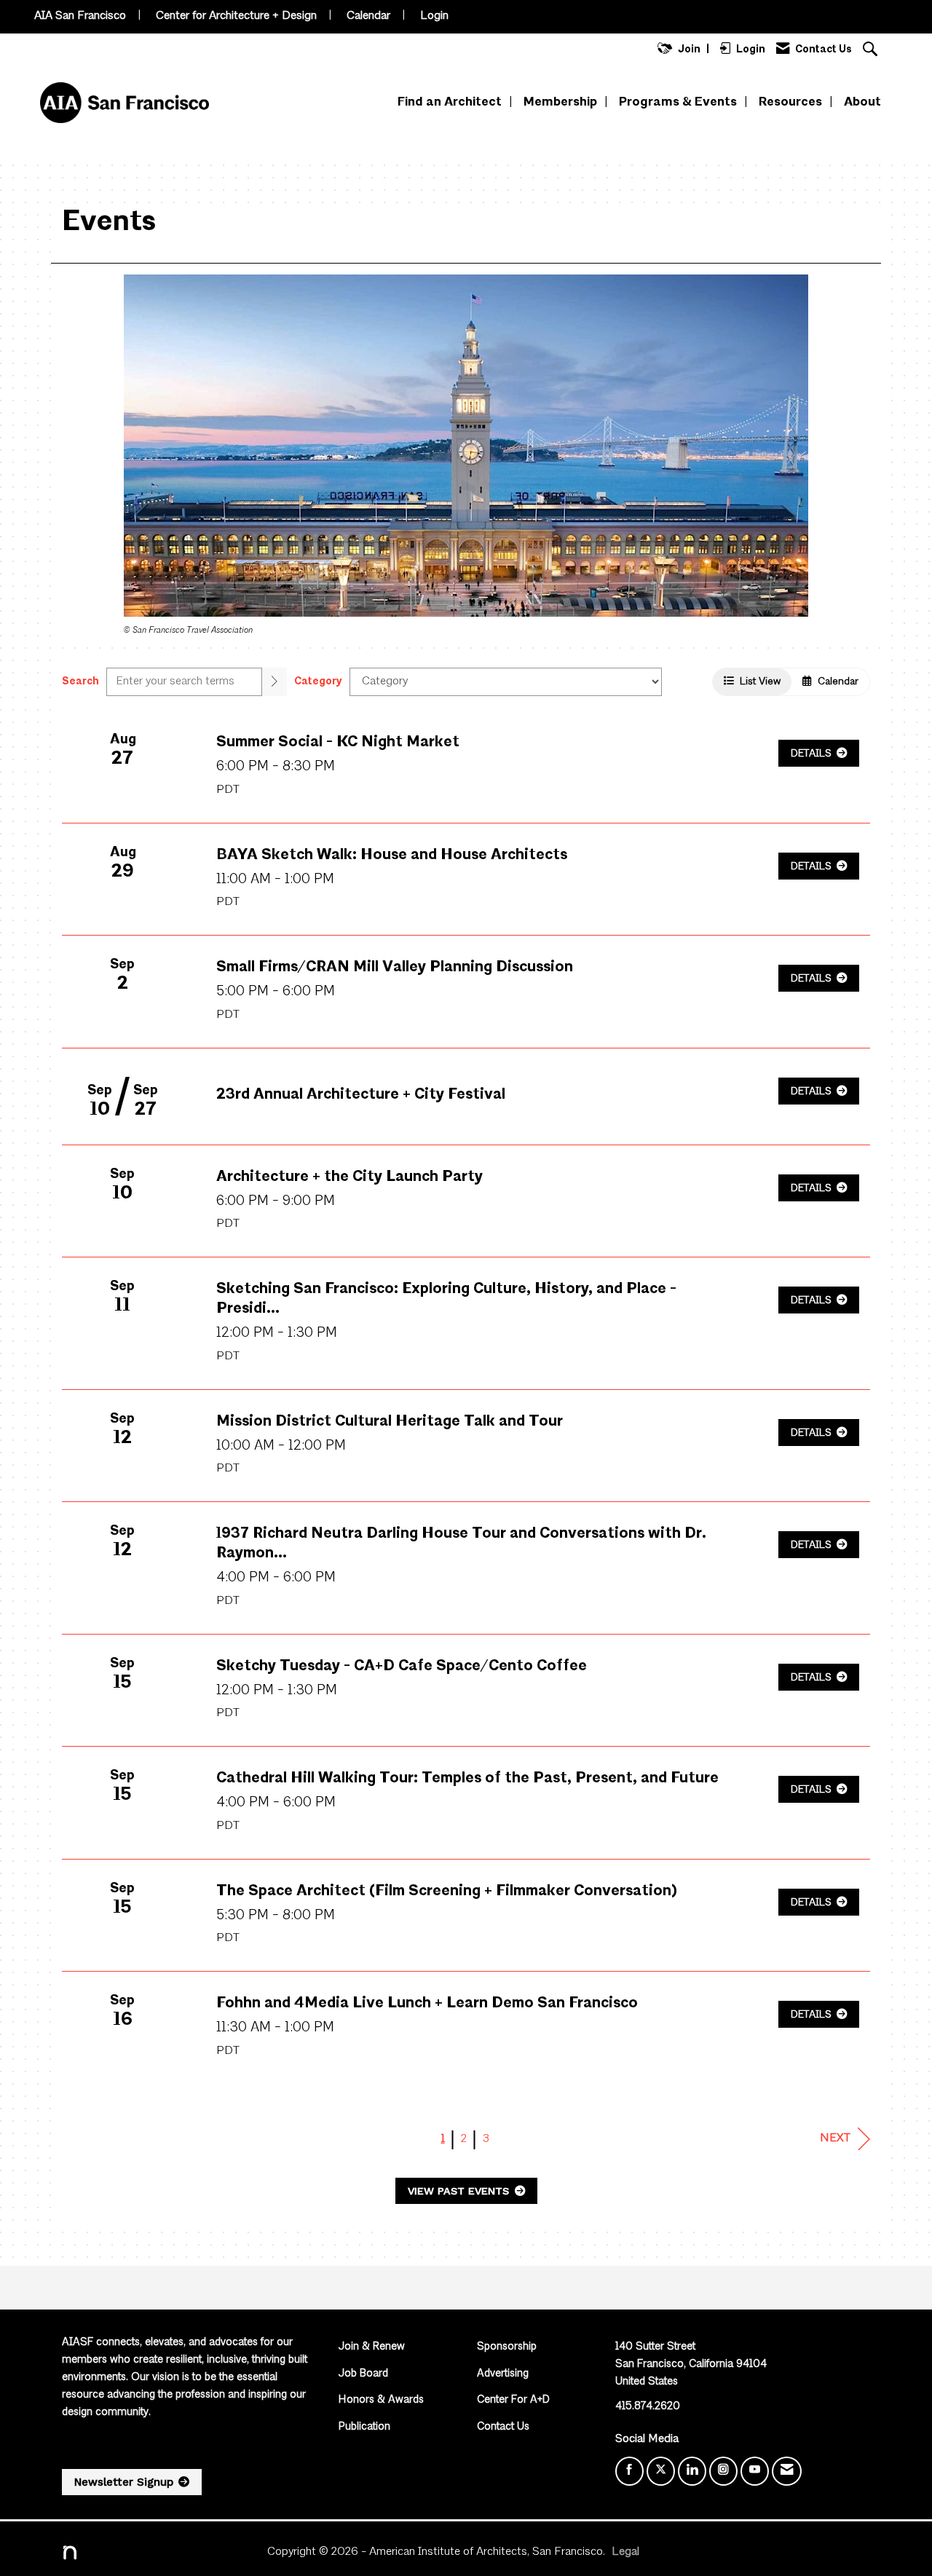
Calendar (368, 16)
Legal (625, 2552)
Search (80, 681)
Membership (560, 102)
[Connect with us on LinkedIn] (692, 2471)
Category (318, 681)
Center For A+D (513, 2400)
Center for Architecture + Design (236, 16)
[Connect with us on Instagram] (723, 2471)
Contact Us (503, 2427)
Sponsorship (507, 2347)
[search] (275, 682)
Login (434, 16)
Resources (790, 102)
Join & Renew (372, 2347)
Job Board (363, 2374)
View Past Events (460, 2191)
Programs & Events (678, 102)
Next (835, 2138)
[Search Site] (872, 51)
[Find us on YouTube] (755, 2471)
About (862, 102)
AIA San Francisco (80, 16)
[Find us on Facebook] (629, 2471)
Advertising (503, 2374)
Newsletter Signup (124, 2482)
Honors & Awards (381, 2400)
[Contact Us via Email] (787, 2471)
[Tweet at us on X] (661, 2471)
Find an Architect (450, 102)
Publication (364, 2427)
